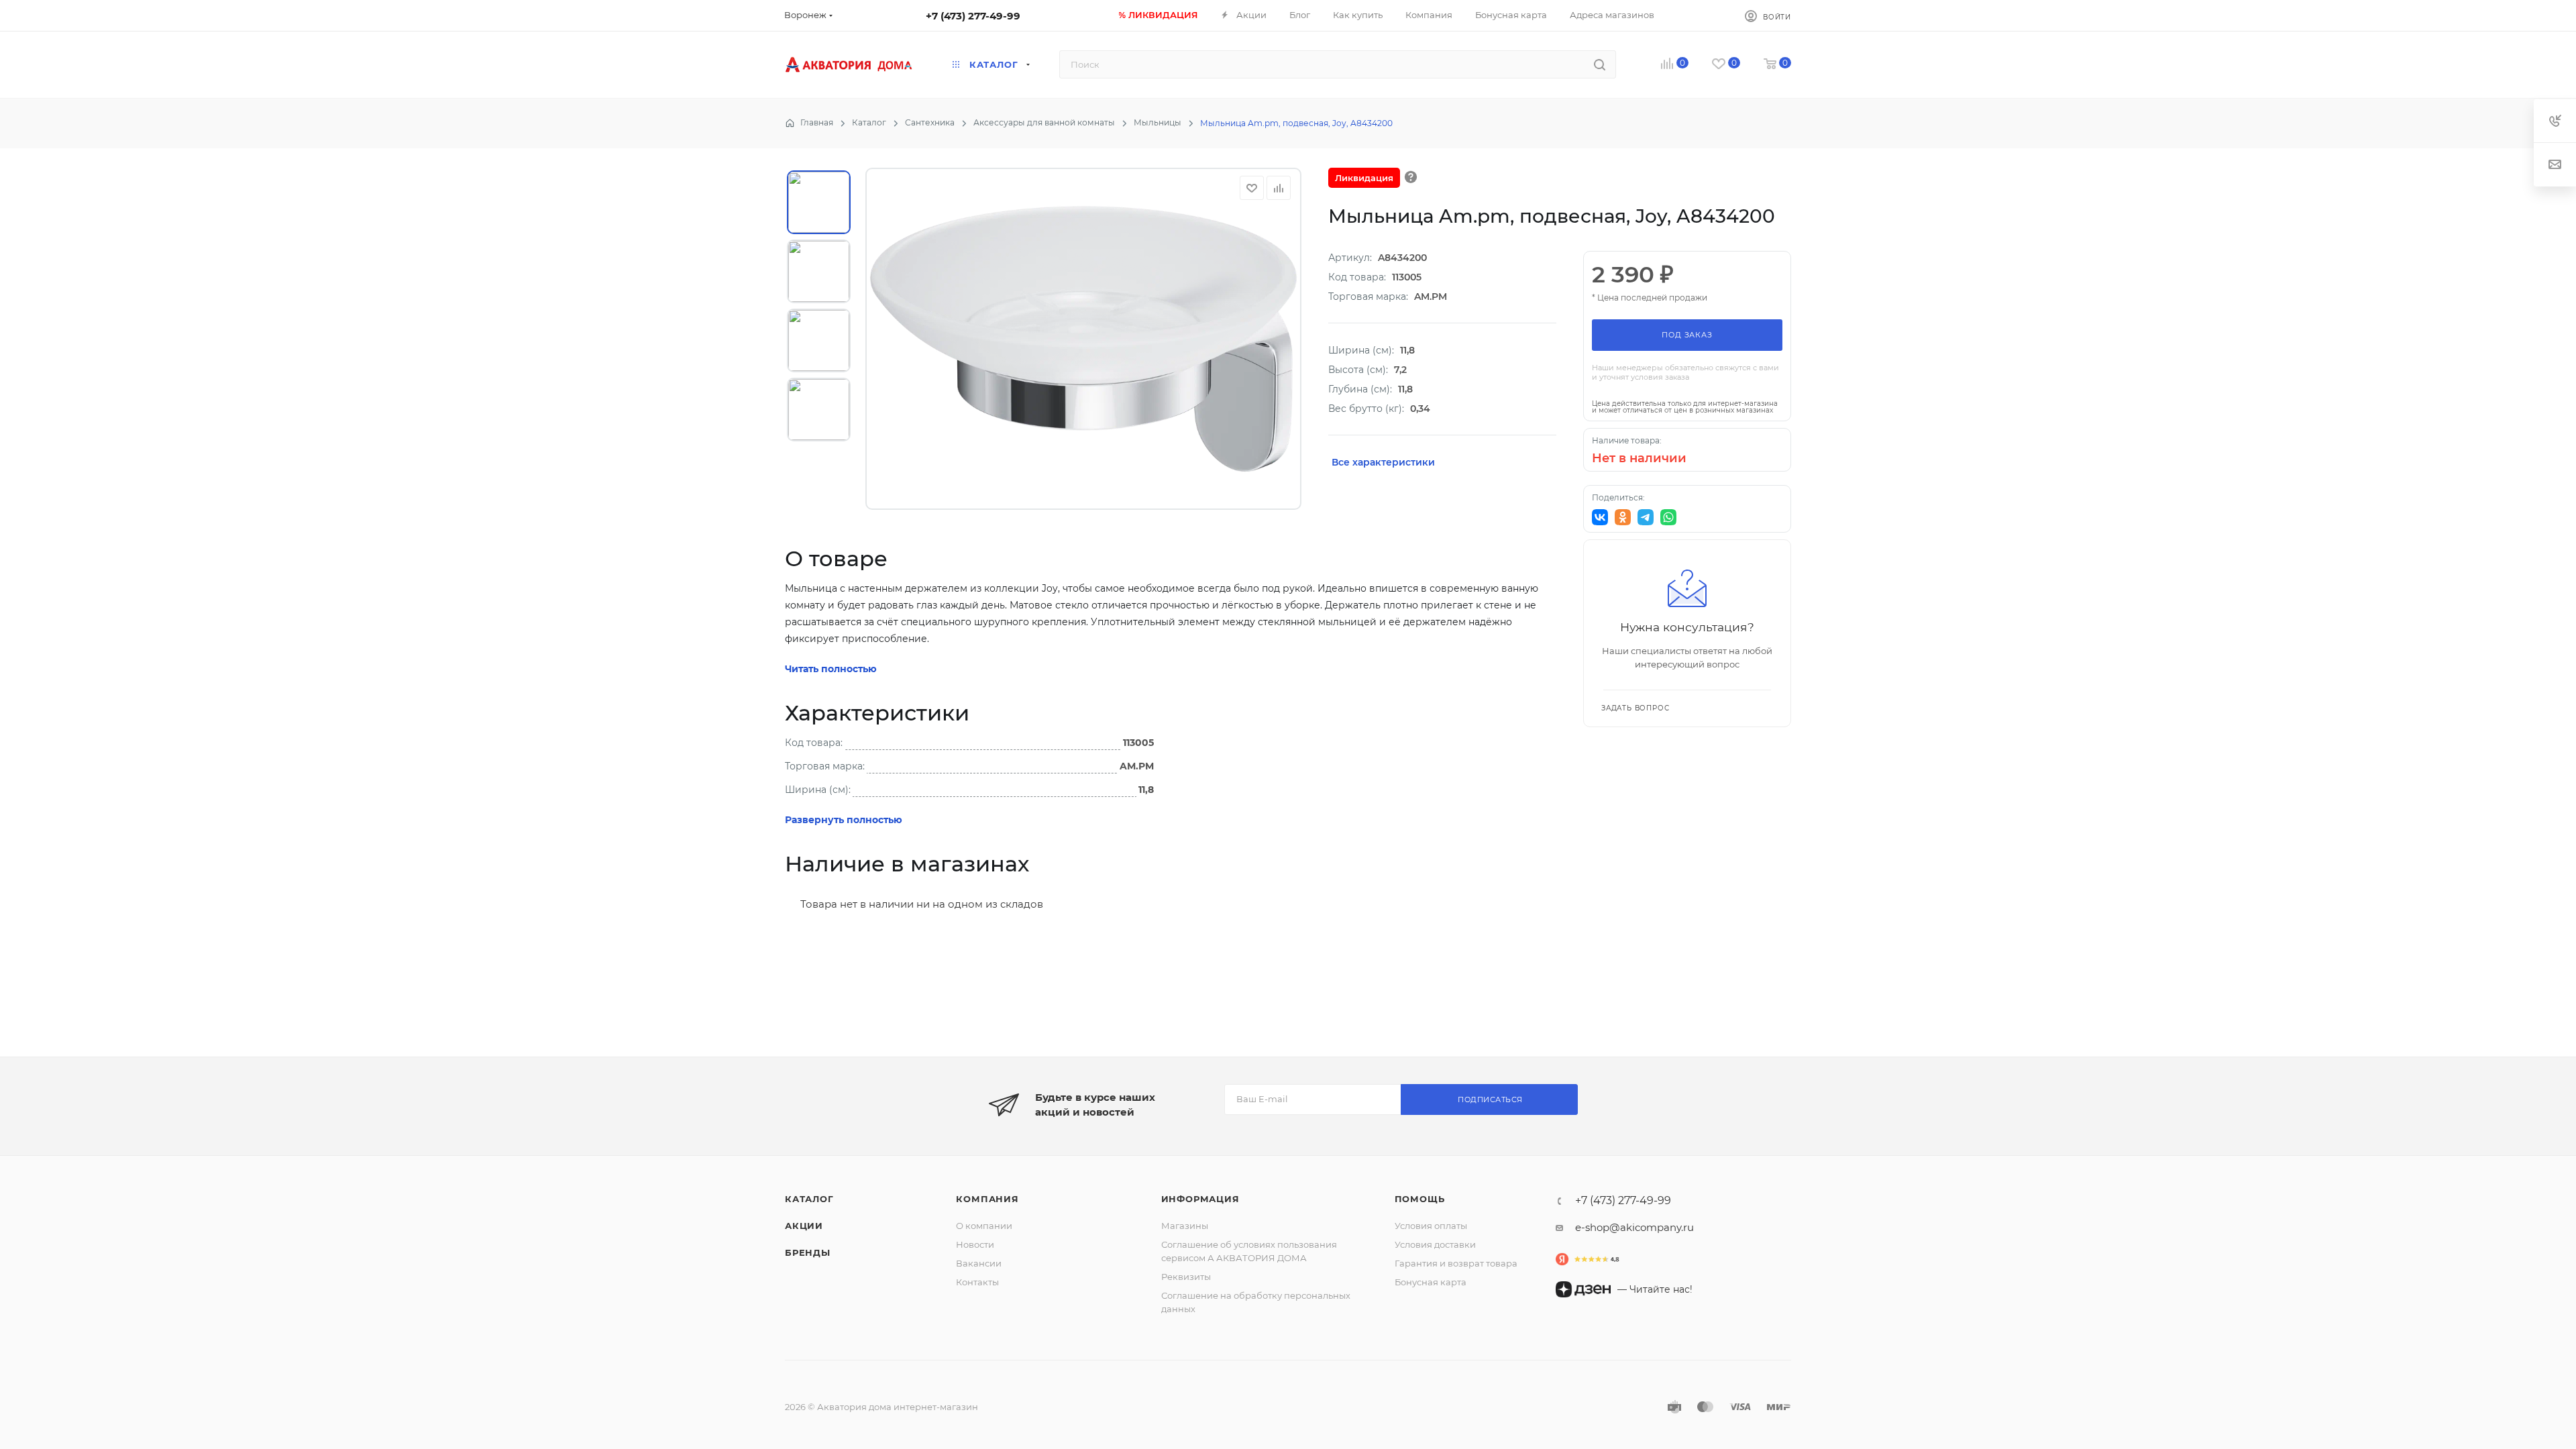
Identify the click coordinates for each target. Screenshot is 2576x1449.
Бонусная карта (1431, 1282)
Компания (987, 1199)
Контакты (977, 1282)
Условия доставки (1435, 1244)
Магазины (1185, 1226)
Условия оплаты (1431, 1226)
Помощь (1420, 1199)
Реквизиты (1186, 1277)
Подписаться (1490, 1099)
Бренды (808, 1252)
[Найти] (1600, 64)
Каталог (809, 1199)
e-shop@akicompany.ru (1634, 1227)
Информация (1200, 1199)
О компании (984, 1226)
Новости (975, 1244)
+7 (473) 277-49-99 (973, 16)
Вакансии (979, 1263)
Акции (804, 1226)
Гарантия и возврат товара (1456, 1263)
